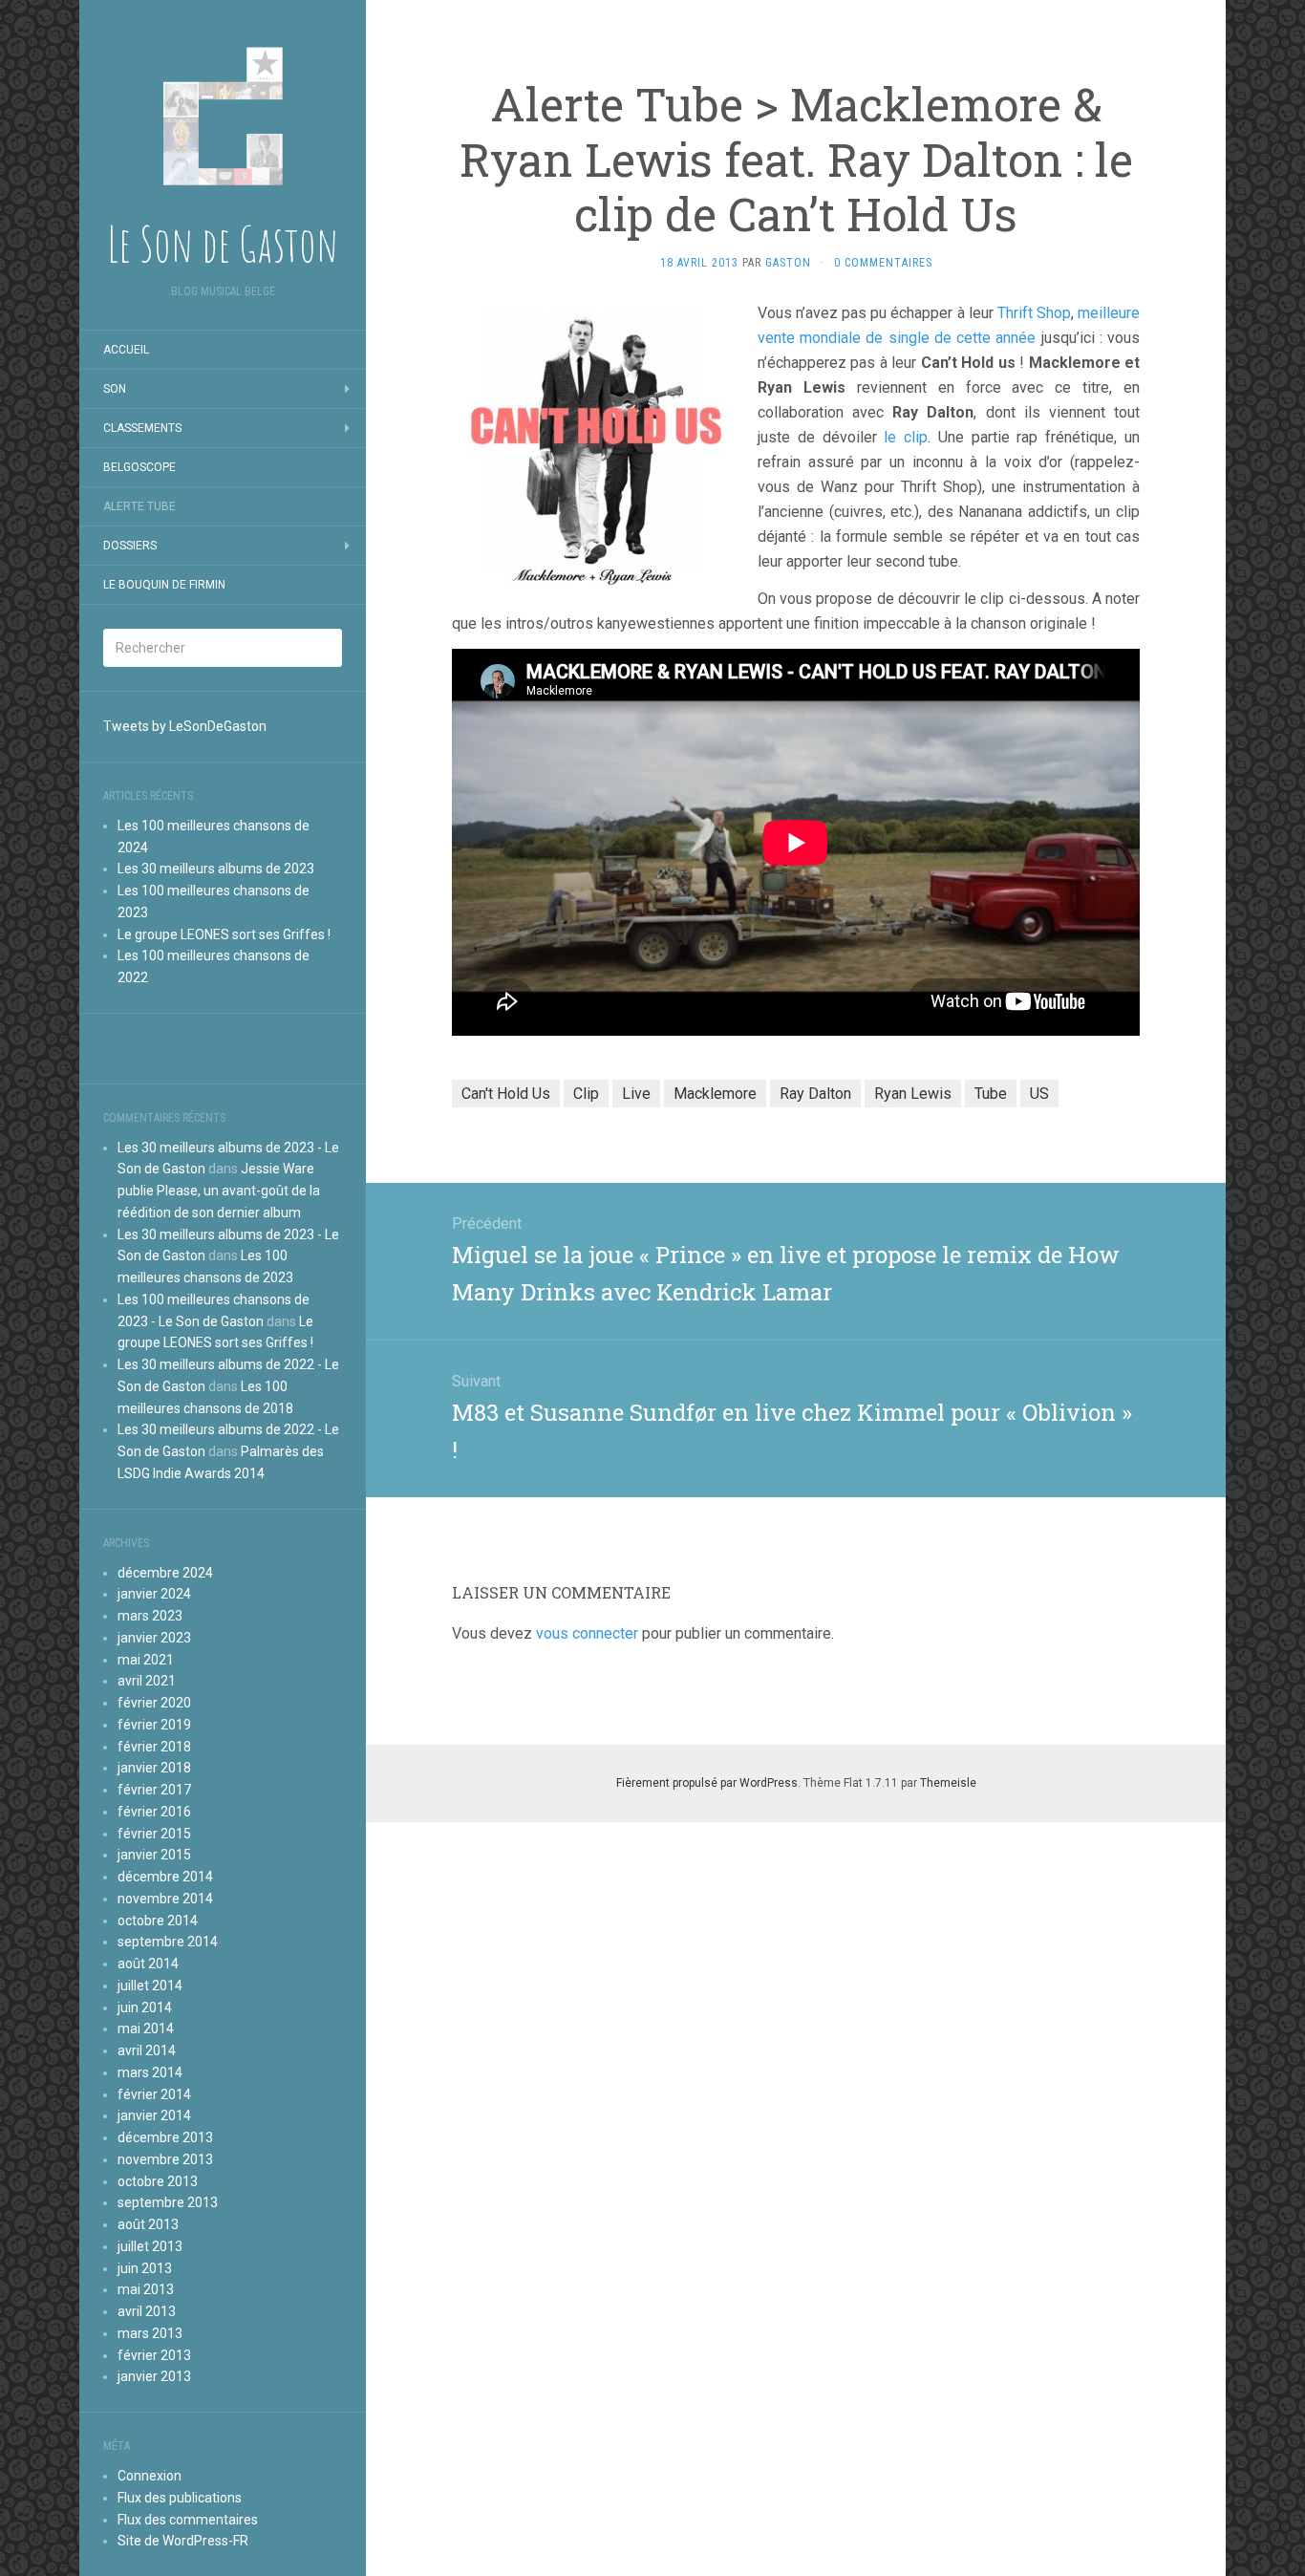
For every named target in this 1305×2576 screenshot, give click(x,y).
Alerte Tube (139, 506)
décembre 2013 (165, 2137)
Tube (991, 1094)
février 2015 (154, 1834)
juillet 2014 (150, 1986)
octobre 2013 (158, 2181)
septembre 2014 (168, 1942)
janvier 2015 (154, 1855)
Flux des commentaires (188, 2520)
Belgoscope (139, 467)
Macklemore (715, 1094)
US (1039, 1094)
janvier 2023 (154, 1638)
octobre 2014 (158, 1921)
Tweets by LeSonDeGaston (185, 726)
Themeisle (948, 1783)
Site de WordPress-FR (183, 2541)
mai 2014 (146, 2029)
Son (115, 389)
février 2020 (154, 1703)
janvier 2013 (154, 2376)
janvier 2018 (154, 1768)
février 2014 (154, 2094)
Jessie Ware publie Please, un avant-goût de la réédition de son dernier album (219, 1191)
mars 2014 (150, 2072)
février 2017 (154, 1790)
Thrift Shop (1034, 313)
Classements (142, 428)
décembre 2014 (165, 1877)
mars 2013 (150, 2333)
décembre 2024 (165, 1573)
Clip (586, 1094)
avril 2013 (147, 2311)
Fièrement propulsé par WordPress (707, 1783)
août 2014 (148, 1964)
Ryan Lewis (913, 1094)
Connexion (150, 2476)
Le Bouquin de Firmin (164, 585)
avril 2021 (147, 1681)
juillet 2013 (150, 2246)
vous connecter (587, 1633)
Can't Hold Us (506, 1094)
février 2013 (154, 2355)
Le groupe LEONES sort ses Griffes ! (224, 934)
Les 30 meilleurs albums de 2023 (216, 869)
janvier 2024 (154, 1594)
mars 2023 (150, 1616)
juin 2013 (145, 2268)
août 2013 (148, 2224)
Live (636, 1094)
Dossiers (130, 546)
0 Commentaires (883, 263)
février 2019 (154, 1725)
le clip (906, 437)
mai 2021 (146, 1660)
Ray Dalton (815, 1094)
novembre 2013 (165, 2159)
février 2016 (154, 1812)
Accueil (126, 350)
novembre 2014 (165, 1899)
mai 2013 (146, 2289)
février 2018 (154, 1747)
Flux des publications (180, 2498)
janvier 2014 (154, 2115)
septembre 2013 (168, 2202)
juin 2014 (145, 2007)
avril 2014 (147, 2050)
